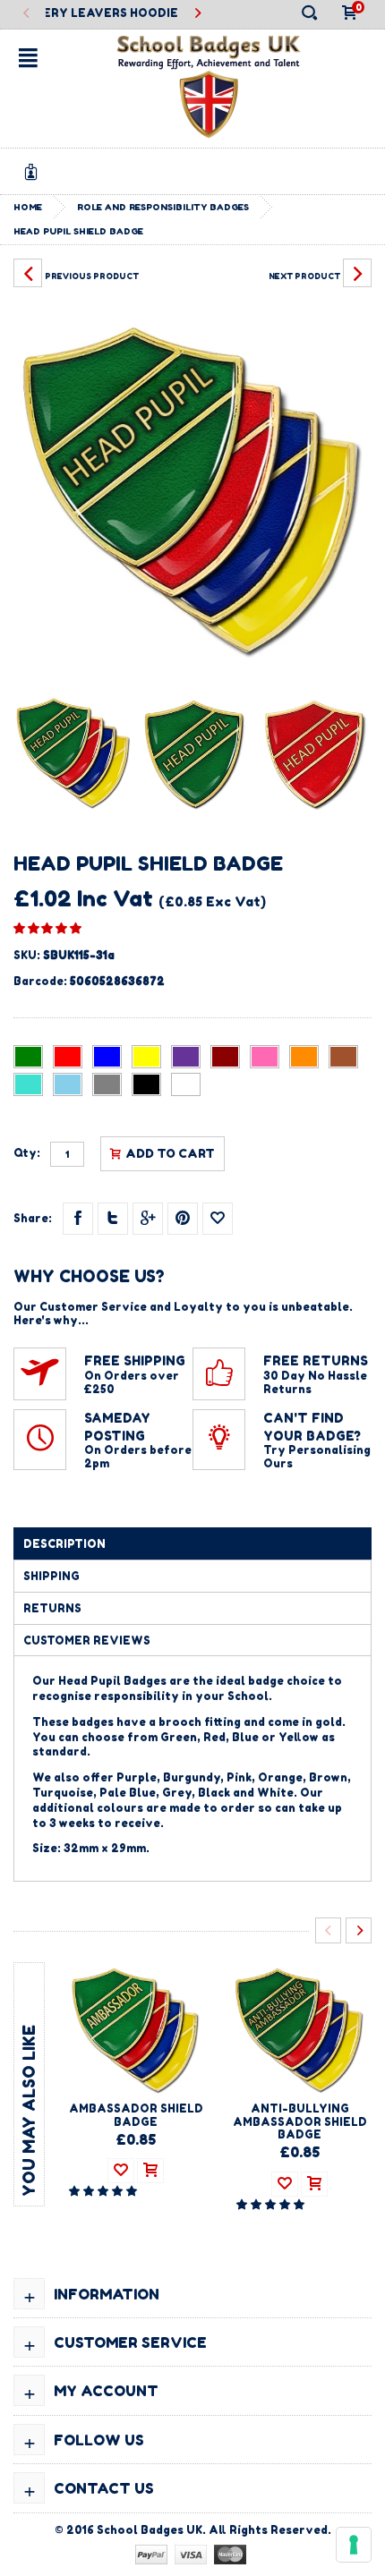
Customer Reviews (87, 1641)
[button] (47, 928)
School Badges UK (150, 2530)
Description (64, 1544)
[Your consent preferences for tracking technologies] (354, 2545)
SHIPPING (51, 1576)
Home (28, 207)
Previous (27, 14)
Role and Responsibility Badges (163, 207)
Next (197, 14)
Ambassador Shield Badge (136, 2115)
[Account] (34, 171)
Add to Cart (170, 1153)
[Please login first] (218, 1219)
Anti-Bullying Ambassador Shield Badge (300, 2121)
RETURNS (52, 1608)
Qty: (27, 1153)
